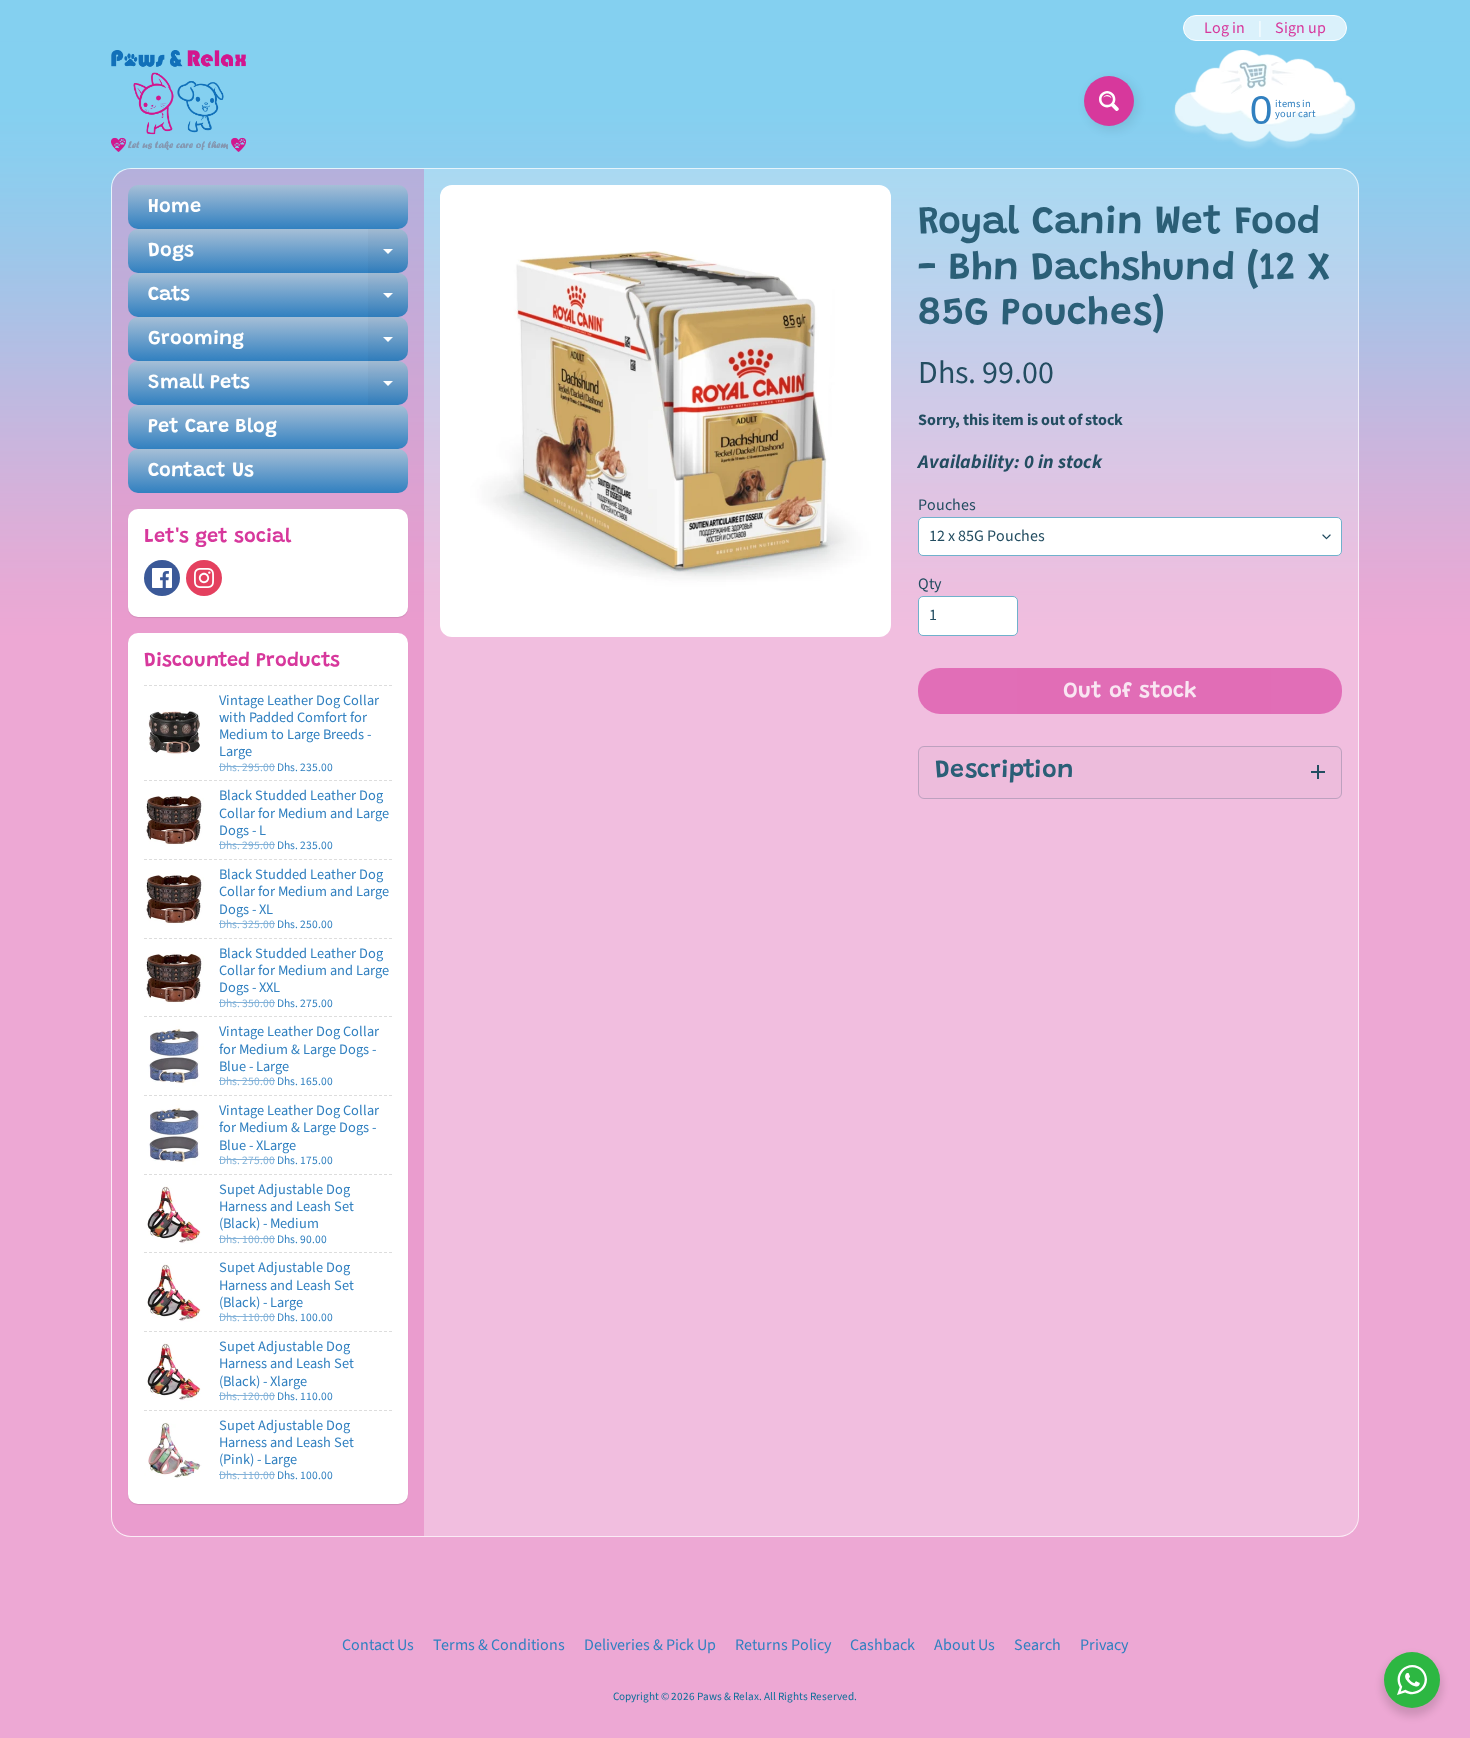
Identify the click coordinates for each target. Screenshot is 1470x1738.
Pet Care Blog (212, 427)
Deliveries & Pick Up (650, 1645)
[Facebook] (162, 578)
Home (174, 207)
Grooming (278, 345)
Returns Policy (783, 1645)
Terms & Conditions (499, 1645)
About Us (964, 1645)
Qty (929, 584)
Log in (1224, 28)
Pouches (947, 505)
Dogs (278, 257)
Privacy (1104, 1645)
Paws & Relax (728, 1696)
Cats (278, 301)
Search (1037, 1645)
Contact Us (201, 471)
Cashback (882, 1645)
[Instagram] (204, 578)
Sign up (1300, 28)
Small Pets (278, 389)
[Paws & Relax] (178, 101)
